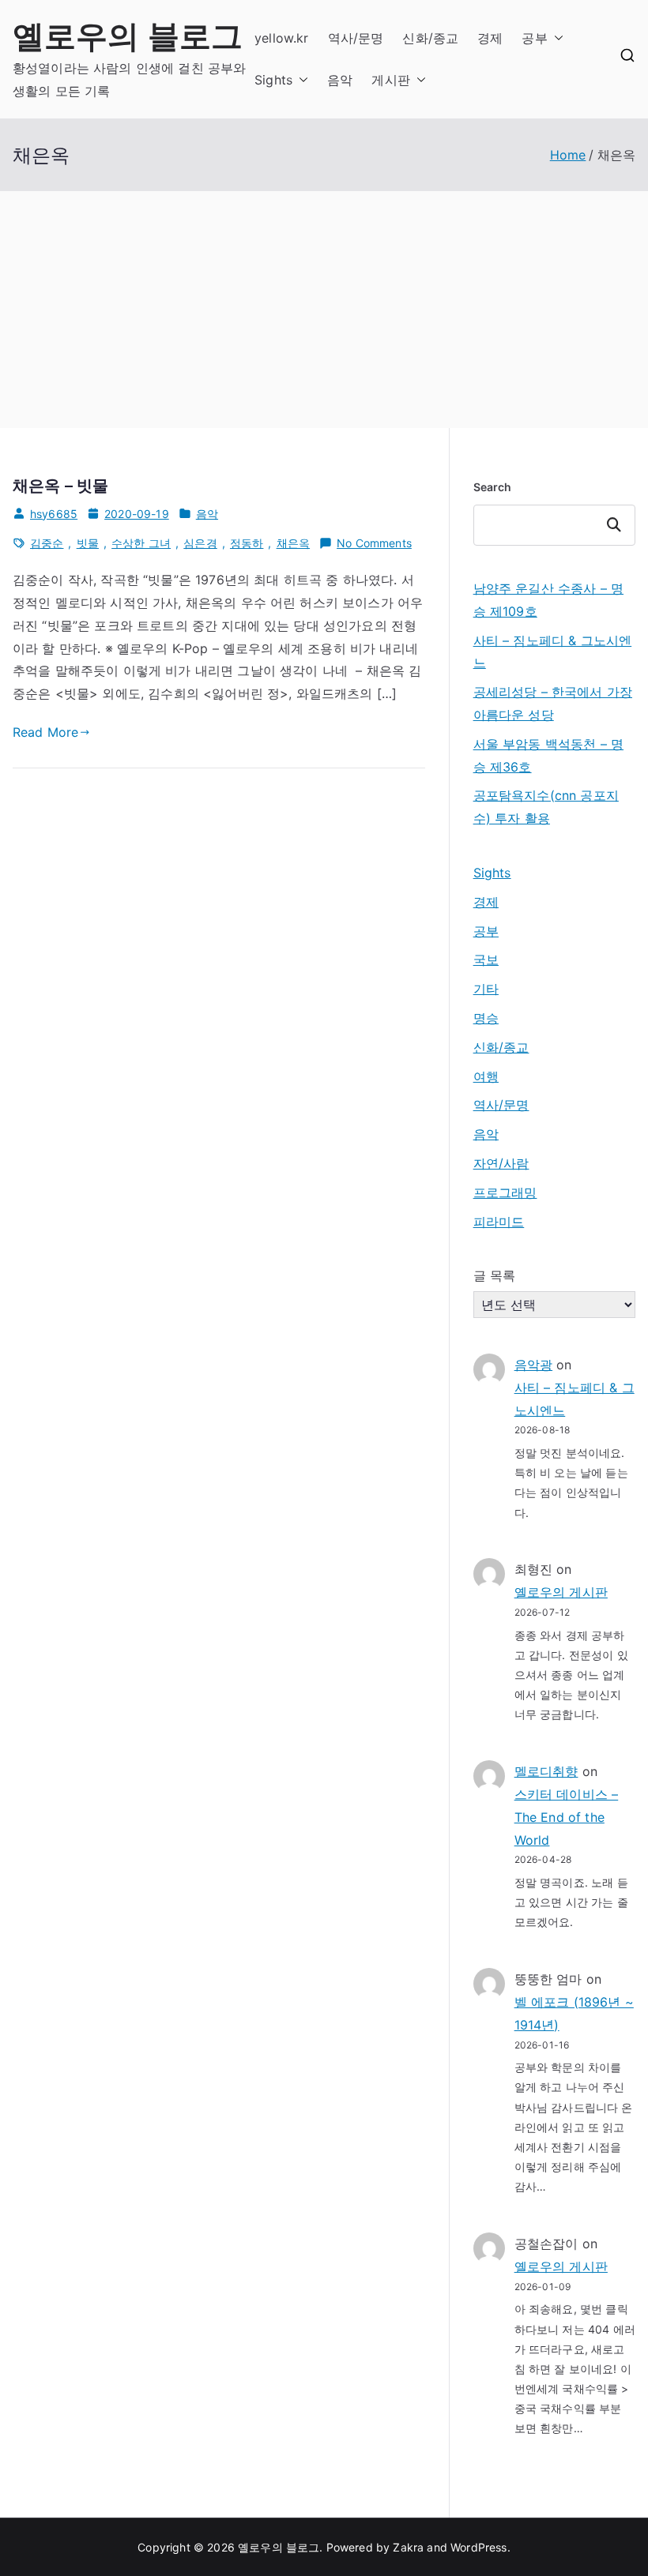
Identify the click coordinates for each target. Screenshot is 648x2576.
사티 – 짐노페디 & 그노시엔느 (553, 652)
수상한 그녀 (141, 543)
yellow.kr (281, 38)
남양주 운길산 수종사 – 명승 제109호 (548, 600)
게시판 (390, 80)
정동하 (247, 543)
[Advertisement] (324, 310)
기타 (486, 989)
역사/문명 (356, 38)
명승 (486, 1018)
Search (493, 487)
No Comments (374, 544)
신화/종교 (430, 38)
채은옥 (293, 543)
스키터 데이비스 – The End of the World (567, 1817)
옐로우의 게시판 (561, 1592)
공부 (534, 38)
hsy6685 (54, 514)
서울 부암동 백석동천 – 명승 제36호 (548, 755)
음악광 (533, 1365)
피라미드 (499, 1222)
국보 (486, 959)
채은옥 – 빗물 (60, 486)
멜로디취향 (546, 1771)
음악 (340, 80)
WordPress (478, 2547)
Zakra (408, 2547)
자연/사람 (501, 1163)
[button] (556, 38)
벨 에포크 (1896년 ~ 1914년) (574, 2013)
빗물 (88, 543)
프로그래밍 (505, 1192)
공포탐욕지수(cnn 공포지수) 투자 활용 (546, 807)
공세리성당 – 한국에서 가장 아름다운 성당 (553, 703)
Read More (45, 732)
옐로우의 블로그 (128, 36)
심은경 (200, 543)
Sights (273, 80)
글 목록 (495, 1275)
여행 (486, 1076)
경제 (490, 38)
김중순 (47, 543)
